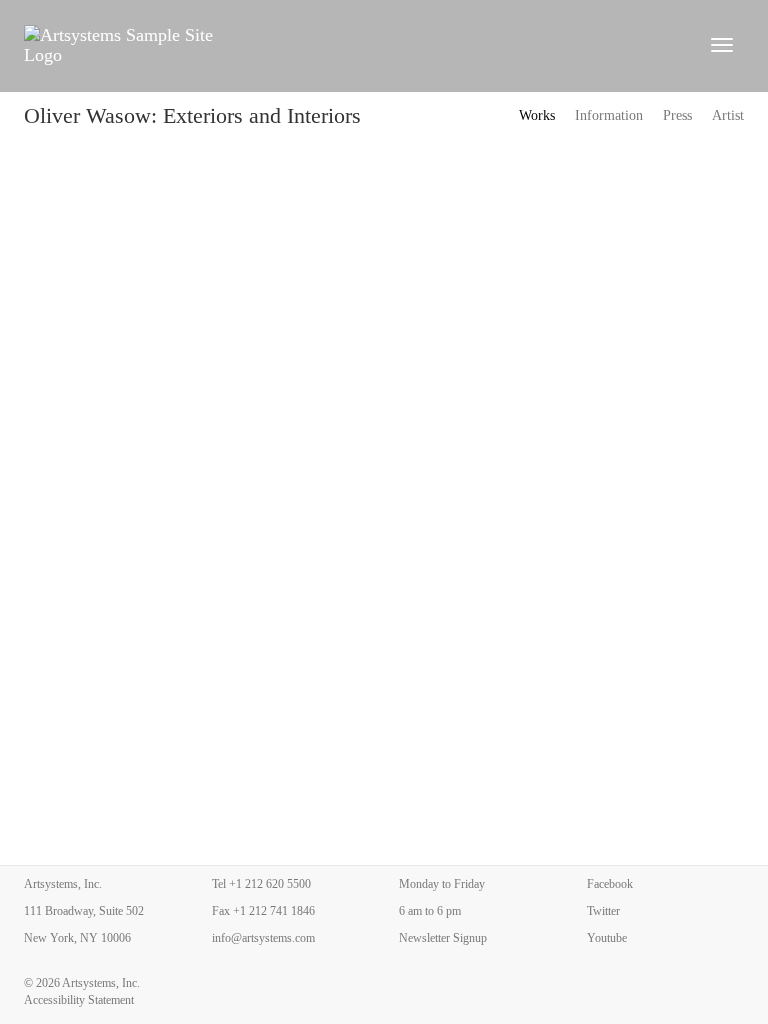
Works (537, 115)
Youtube (607, 938)
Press (677, 115)
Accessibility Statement (79, 1000)
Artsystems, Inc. (101, 983)
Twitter (603, 911)
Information (609, 115)
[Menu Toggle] (722, 45)
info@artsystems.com (263, 938)
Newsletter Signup (443, 938)
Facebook (610, 884)
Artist (728, 115)
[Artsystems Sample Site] (354, 45)
